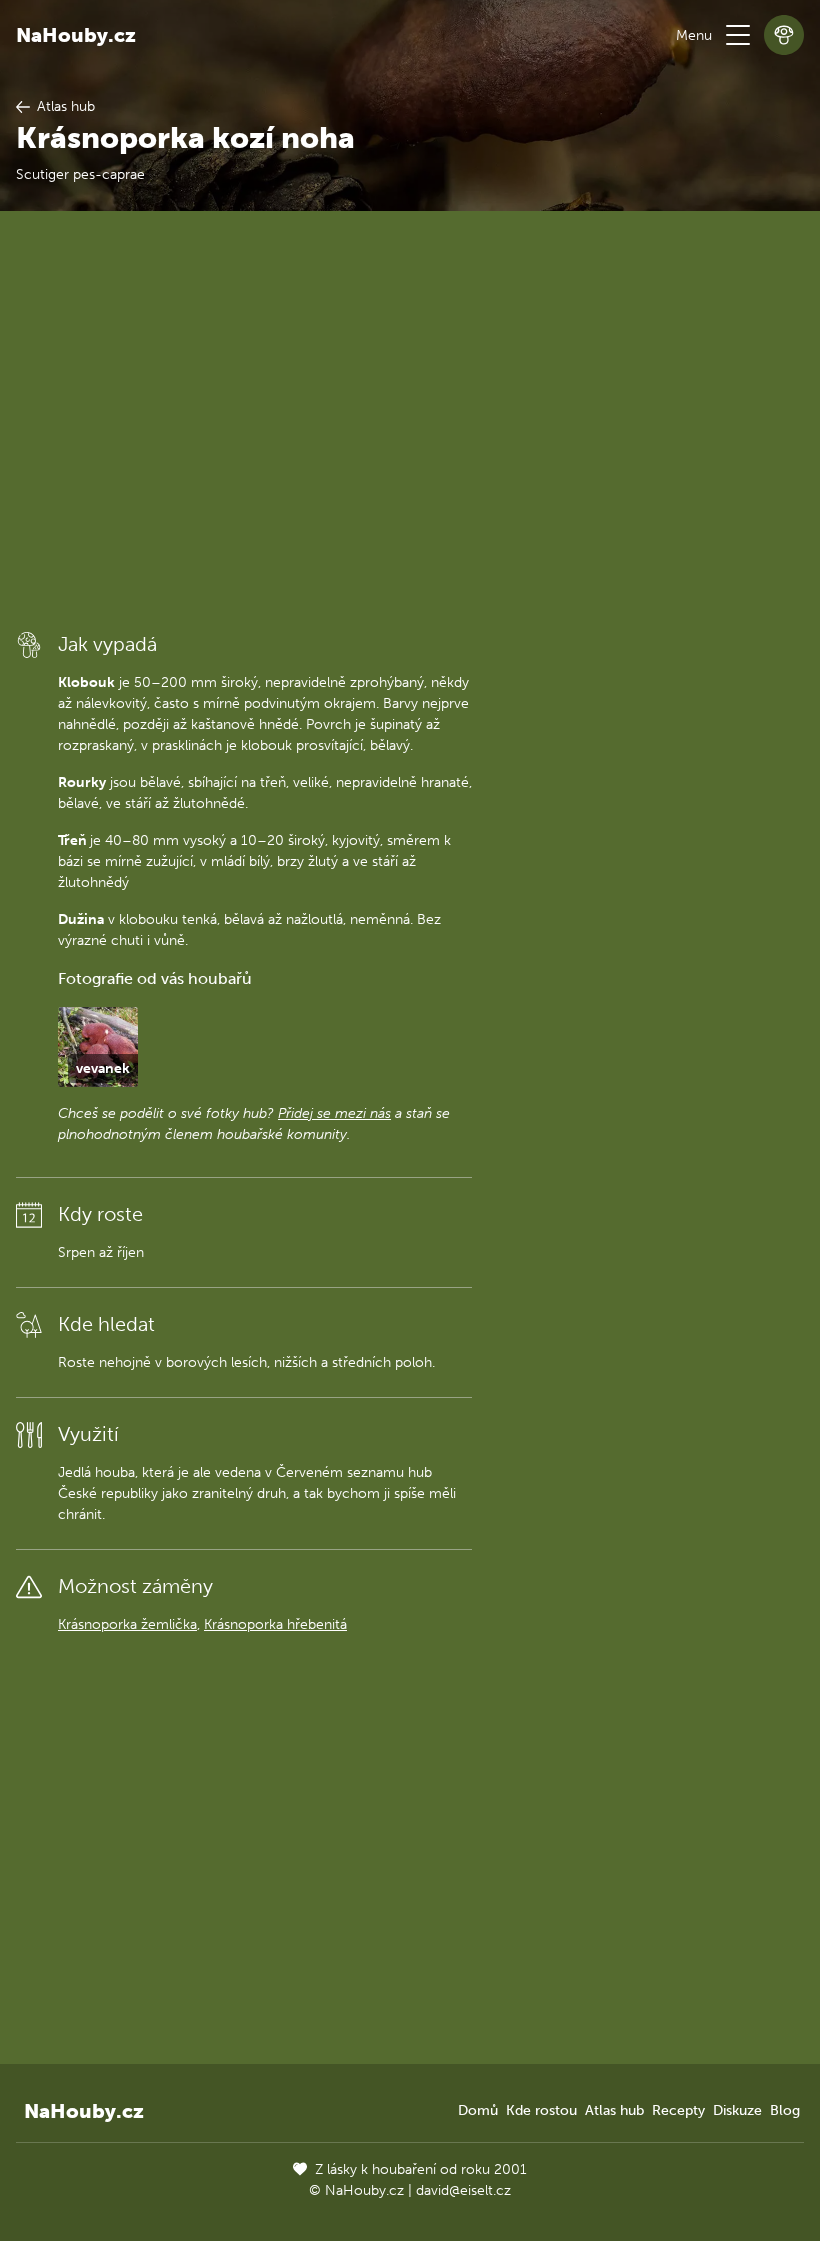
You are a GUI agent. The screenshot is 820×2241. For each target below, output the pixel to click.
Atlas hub (614, 2110)
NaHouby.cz (76, 35)
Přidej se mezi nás (334, 1113)
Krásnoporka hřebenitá (275, 1624)
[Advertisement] (244, 419)
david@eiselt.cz (463, 2190)
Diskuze (737, 2110)
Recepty (678, 2110)
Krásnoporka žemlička (127, 1624)
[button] (738, 35)
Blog (785, 2110)
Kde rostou (541, 2110)
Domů (478, 2110)
